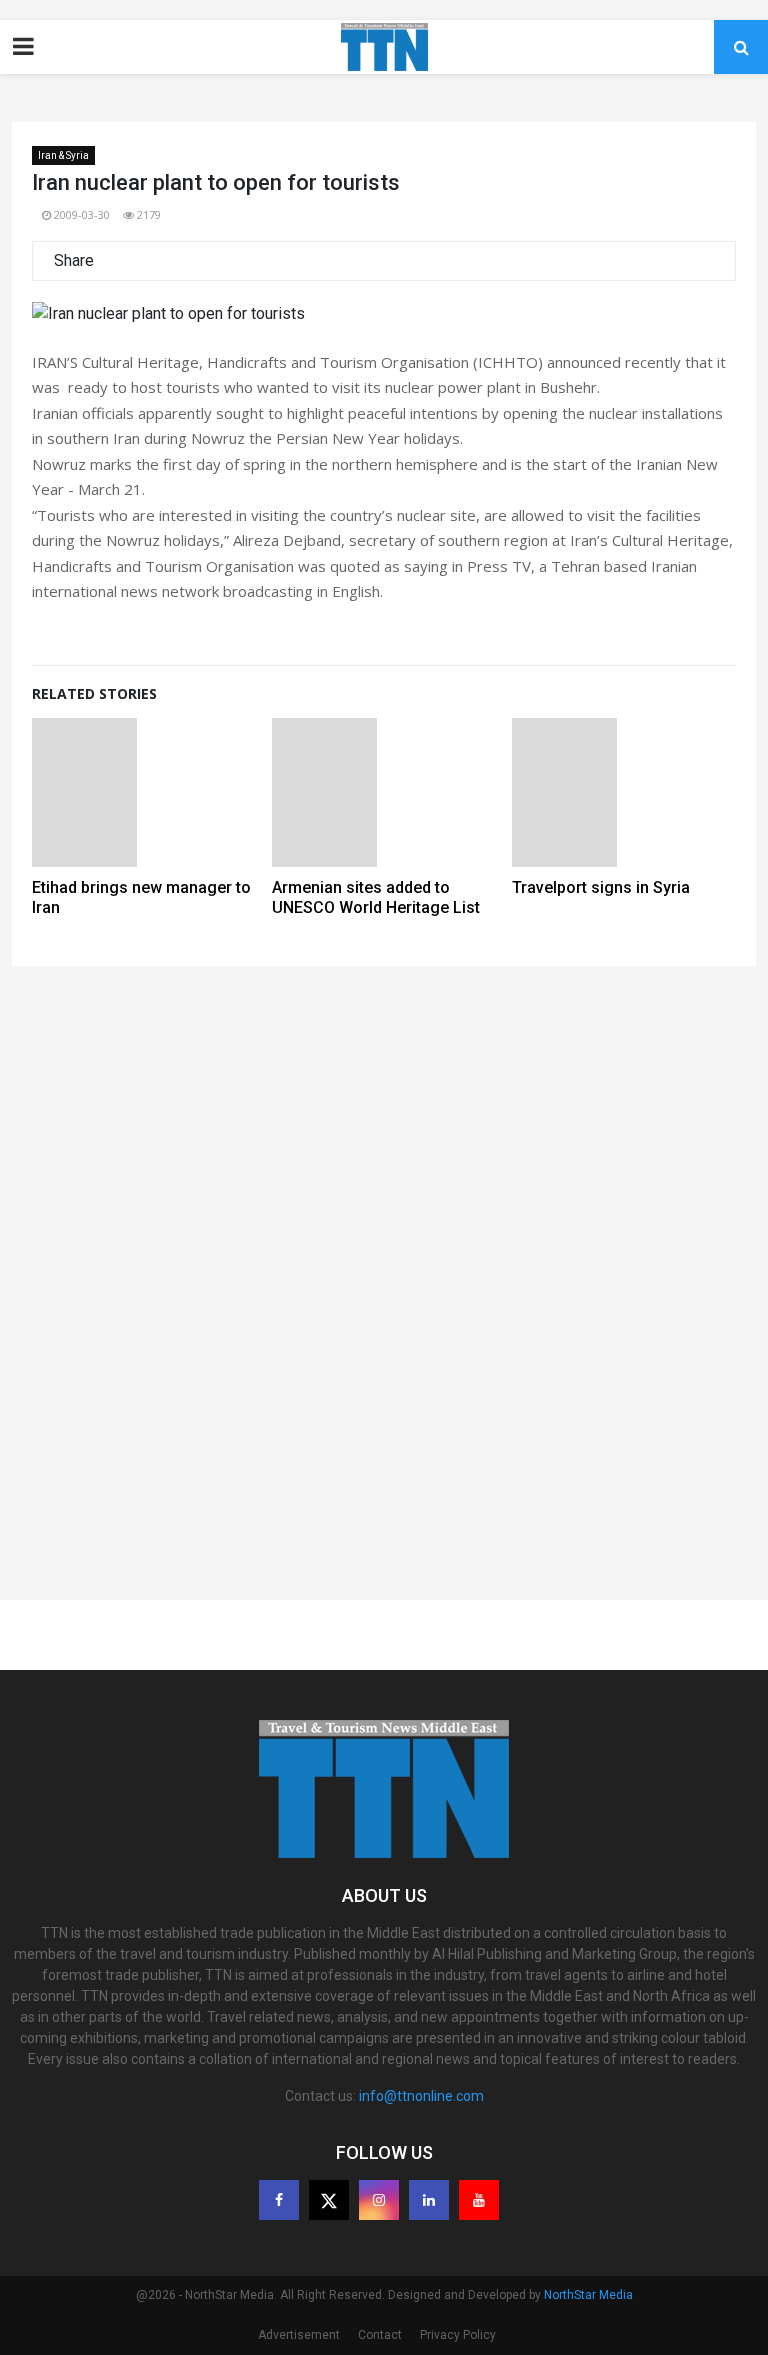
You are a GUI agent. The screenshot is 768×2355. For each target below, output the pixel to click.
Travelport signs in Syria (601, 887)
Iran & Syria (63, 155)
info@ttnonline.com (421, 2096)
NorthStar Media (588, 2295)
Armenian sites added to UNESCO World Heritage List (376, 897)
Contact (380, 2335)
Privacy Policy (458, 2335)
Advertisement (299, 2335)
